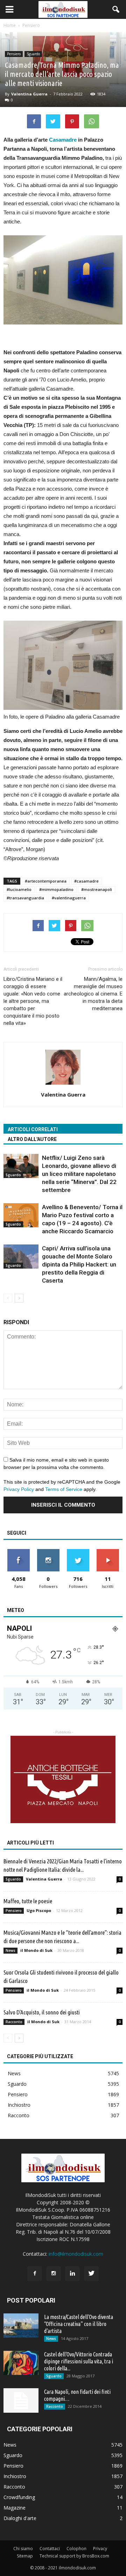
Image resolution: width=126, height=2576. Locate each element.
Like (18, 1552)
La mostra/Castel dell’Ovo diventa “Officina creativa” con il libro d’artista (79, 2324)
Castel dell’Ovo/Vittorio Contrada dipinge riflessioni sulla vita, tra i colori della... (79, 2361)
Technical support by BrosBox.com (74, 2556)
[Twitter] (91, 2274)
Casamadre (63, 140)
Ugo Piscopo (39, 1910)
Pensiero (14, 54)
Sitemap (25, 2556)
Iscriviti (108, 1552)
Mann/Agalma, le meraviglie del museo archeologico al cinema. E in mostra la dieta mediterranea (93, 994)
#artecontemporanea (46, 881)
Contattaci (50, 2549)
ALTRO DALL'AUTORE (32, 1139)
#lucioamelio (19, 889)
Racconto (14, 2022)
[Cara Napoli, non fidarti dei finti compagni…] (21, 2400)
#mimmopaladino (56, 889)
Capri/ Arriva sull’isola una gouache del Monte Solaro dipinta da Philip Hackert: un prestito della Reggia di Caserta (79, 1264)
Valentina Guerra (29, 94)
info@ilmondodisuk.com (76, 2254)
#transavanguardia (25, 898)
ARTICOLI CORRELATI (33, 1129)
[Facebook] (35, 2274)
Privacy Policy (19, 1489)
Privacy (100, 2549)
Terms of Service (64, 1489)
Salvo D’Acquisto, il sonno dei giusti (42, 2012)
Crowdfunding (19, 2497)
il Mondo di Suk (36, 1950)
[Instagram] (54, 2274)
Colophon (76, 2549)
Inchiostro (19, 2105)
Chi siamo (23, 2549)
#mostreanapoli (97, 889)
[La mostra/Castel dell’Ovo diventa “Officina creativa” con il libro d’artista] (21, 2325)
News (10, 1950)
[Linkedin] (72, 2274)
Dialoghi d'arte (20, 2518)
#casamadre (86, 881)
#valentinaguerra (69, 898)
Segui (48, 1552)
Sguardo (33, 54)
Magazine (15, 2508)
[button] (116, 9)
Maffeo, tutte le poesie (28, 1901)
